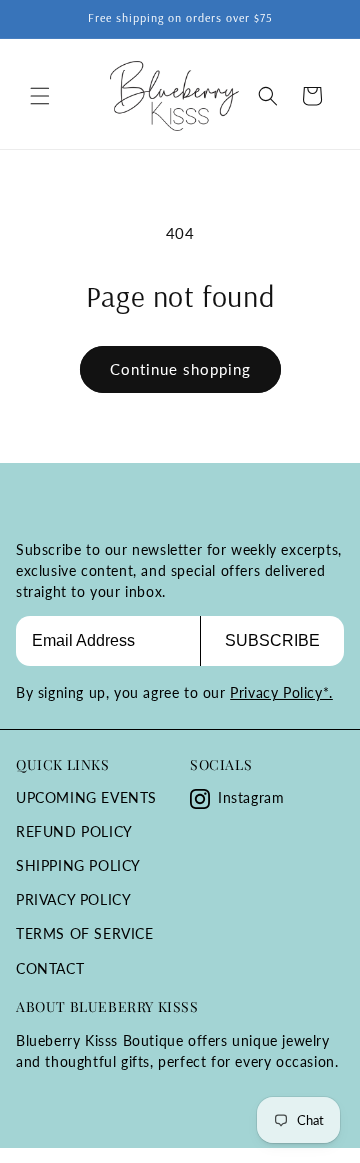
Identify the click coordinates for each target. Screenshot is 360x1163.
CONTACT (50, 968)
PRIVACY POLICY (73, 899)
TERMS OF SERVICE (85, 933)
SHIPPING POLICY (78, 865)
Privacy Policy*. (281, 692)
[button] (40, 96)
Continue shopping (180, 369)
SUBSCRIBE (272, 640)
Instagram (251, 797)
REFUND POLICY (74, 831)
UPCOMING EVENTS (86, 797)
